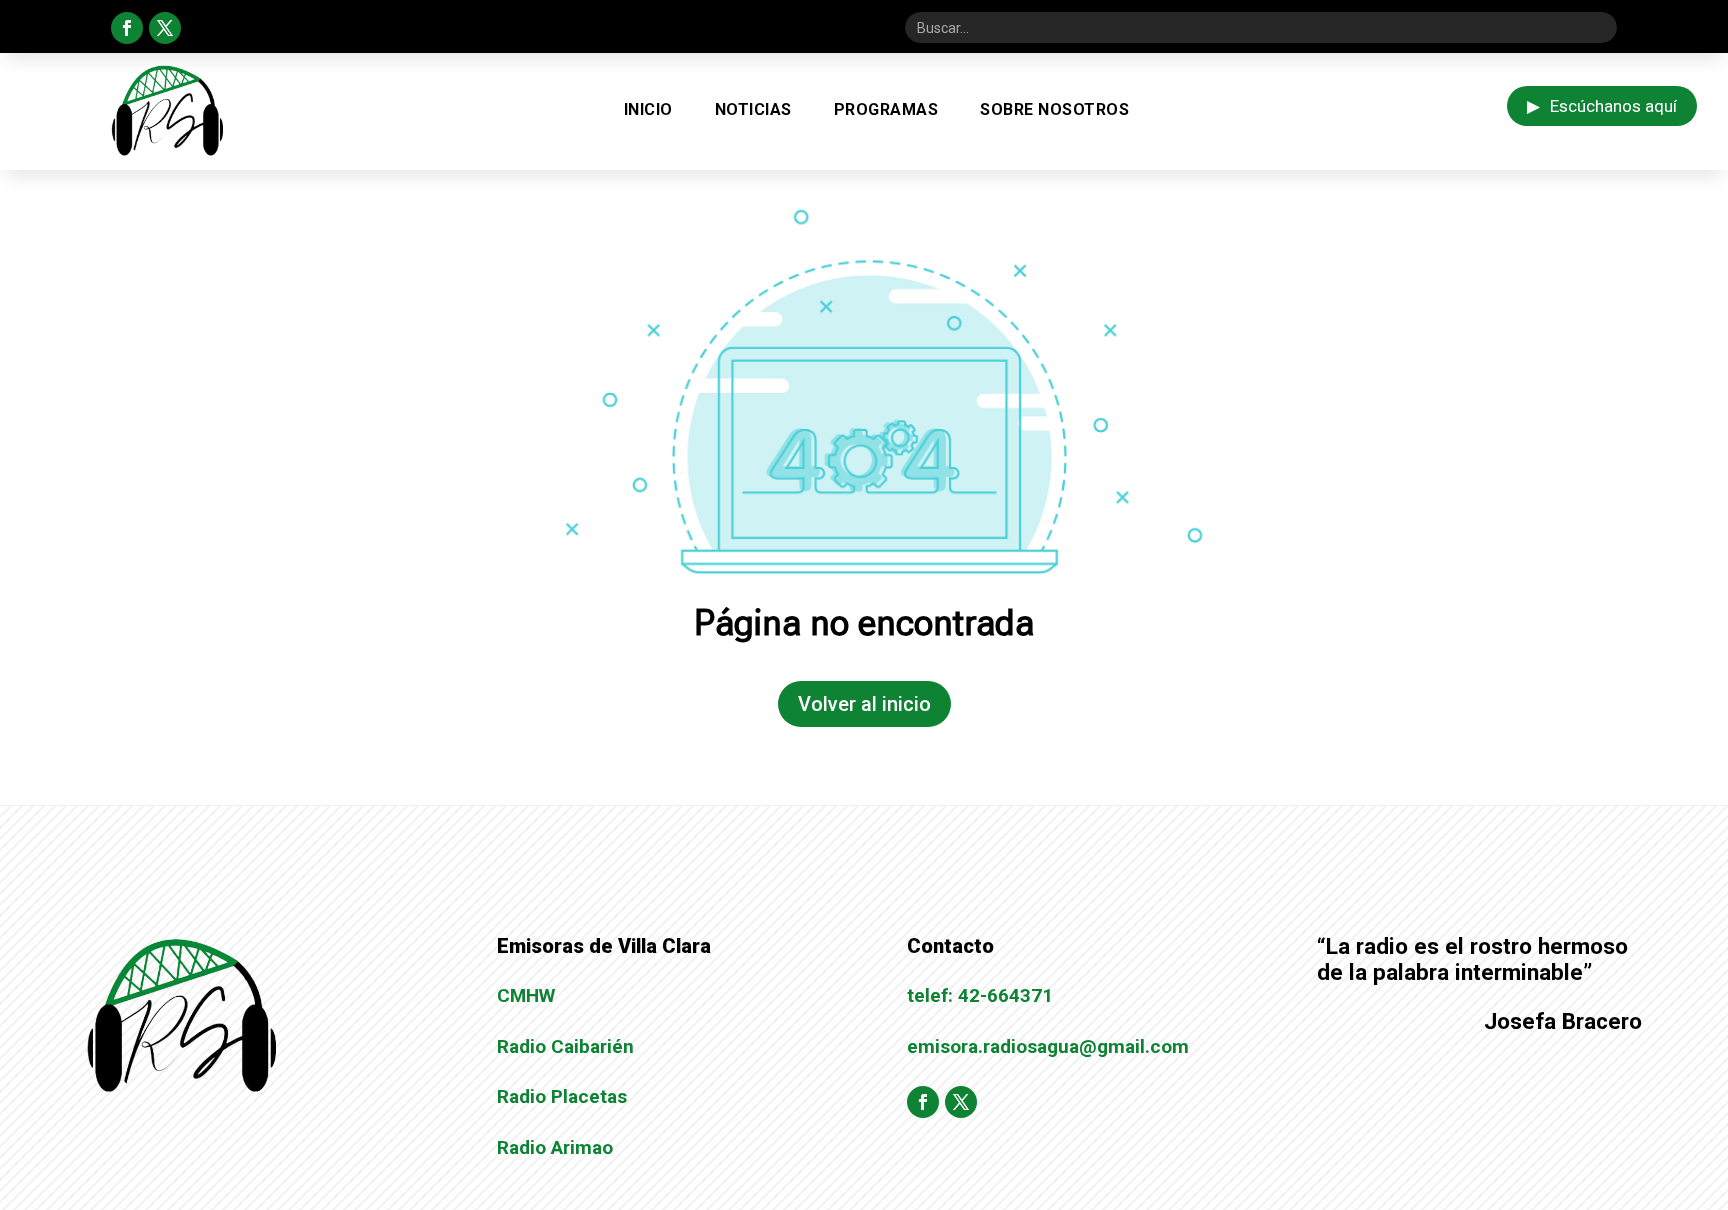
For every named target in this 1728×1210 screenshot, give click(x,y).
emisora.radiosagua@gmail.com (1048, 1046)
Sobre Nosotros (1054, 109)
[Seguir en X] (165, 28)
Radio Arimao (555, 1147)
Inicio (648, 109)
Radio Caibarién (565, 1046)
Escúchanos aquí (1602, 106)
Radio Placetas (562, 1096)
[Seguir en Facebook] (127, 28)
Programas (886, 109)
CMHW (526, 995)
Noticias (753, 109)
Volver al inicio (864, 704)
